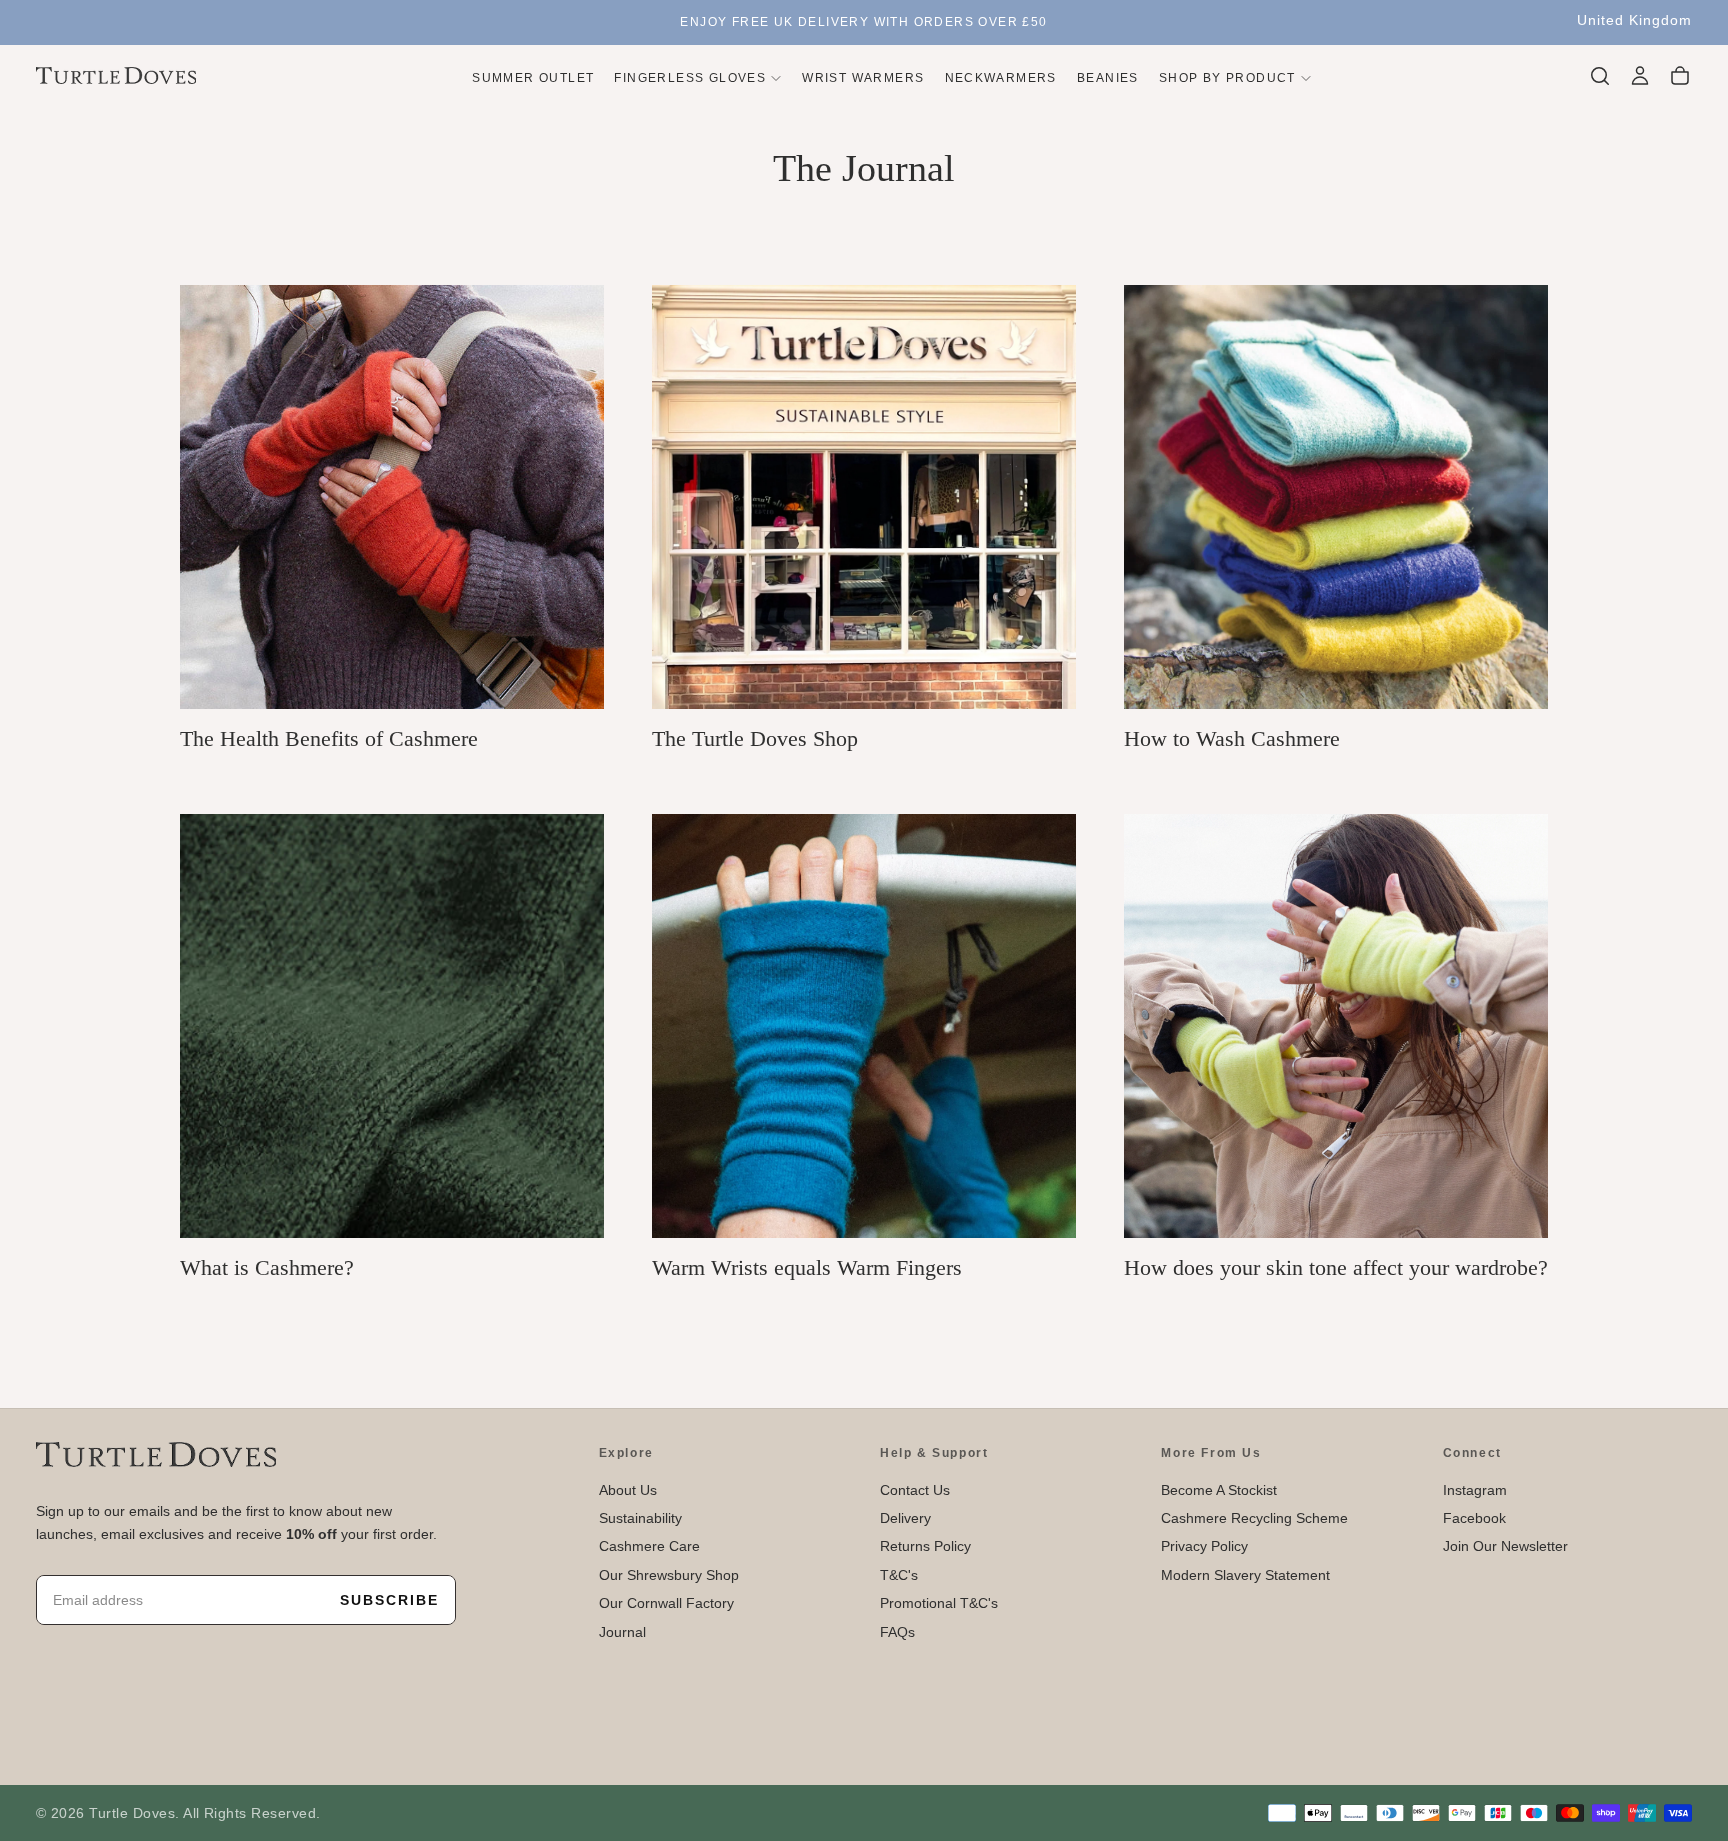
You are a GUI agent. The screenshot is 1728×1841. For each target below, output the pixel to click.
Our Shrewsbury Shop (669, 1575)
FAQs (897, 1632)
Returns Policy (925, 1546)
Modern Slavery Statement (1245, 1575)
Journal (622, 1632)
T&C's (899, 1575)
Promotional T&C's (939, 1603)
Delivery (905, 1518)
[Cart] (1680, 76)
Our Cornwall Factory (666, 1603)
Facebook (1474, 1518)
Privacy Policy (1204, 1546)
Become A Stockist (1219, 1490)
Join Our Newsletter (1505, 1546)
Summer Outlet (533, 77)
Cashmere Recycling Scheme (1254, 1518)
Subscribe (389, 1600)
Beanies (1108, 77)
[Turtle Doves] (156, 1454)
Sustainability (640, 1518)
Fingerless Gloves (690, 77)
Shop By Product (1227, 77)
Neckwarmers (1001, 77)
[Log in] (1640, 76)
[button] (1634, 21)
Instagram (1475, 1490)
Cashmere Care (649, 1546)
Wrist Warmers (863, 77)
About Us (628, 1490)
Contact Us (915, 1490)
